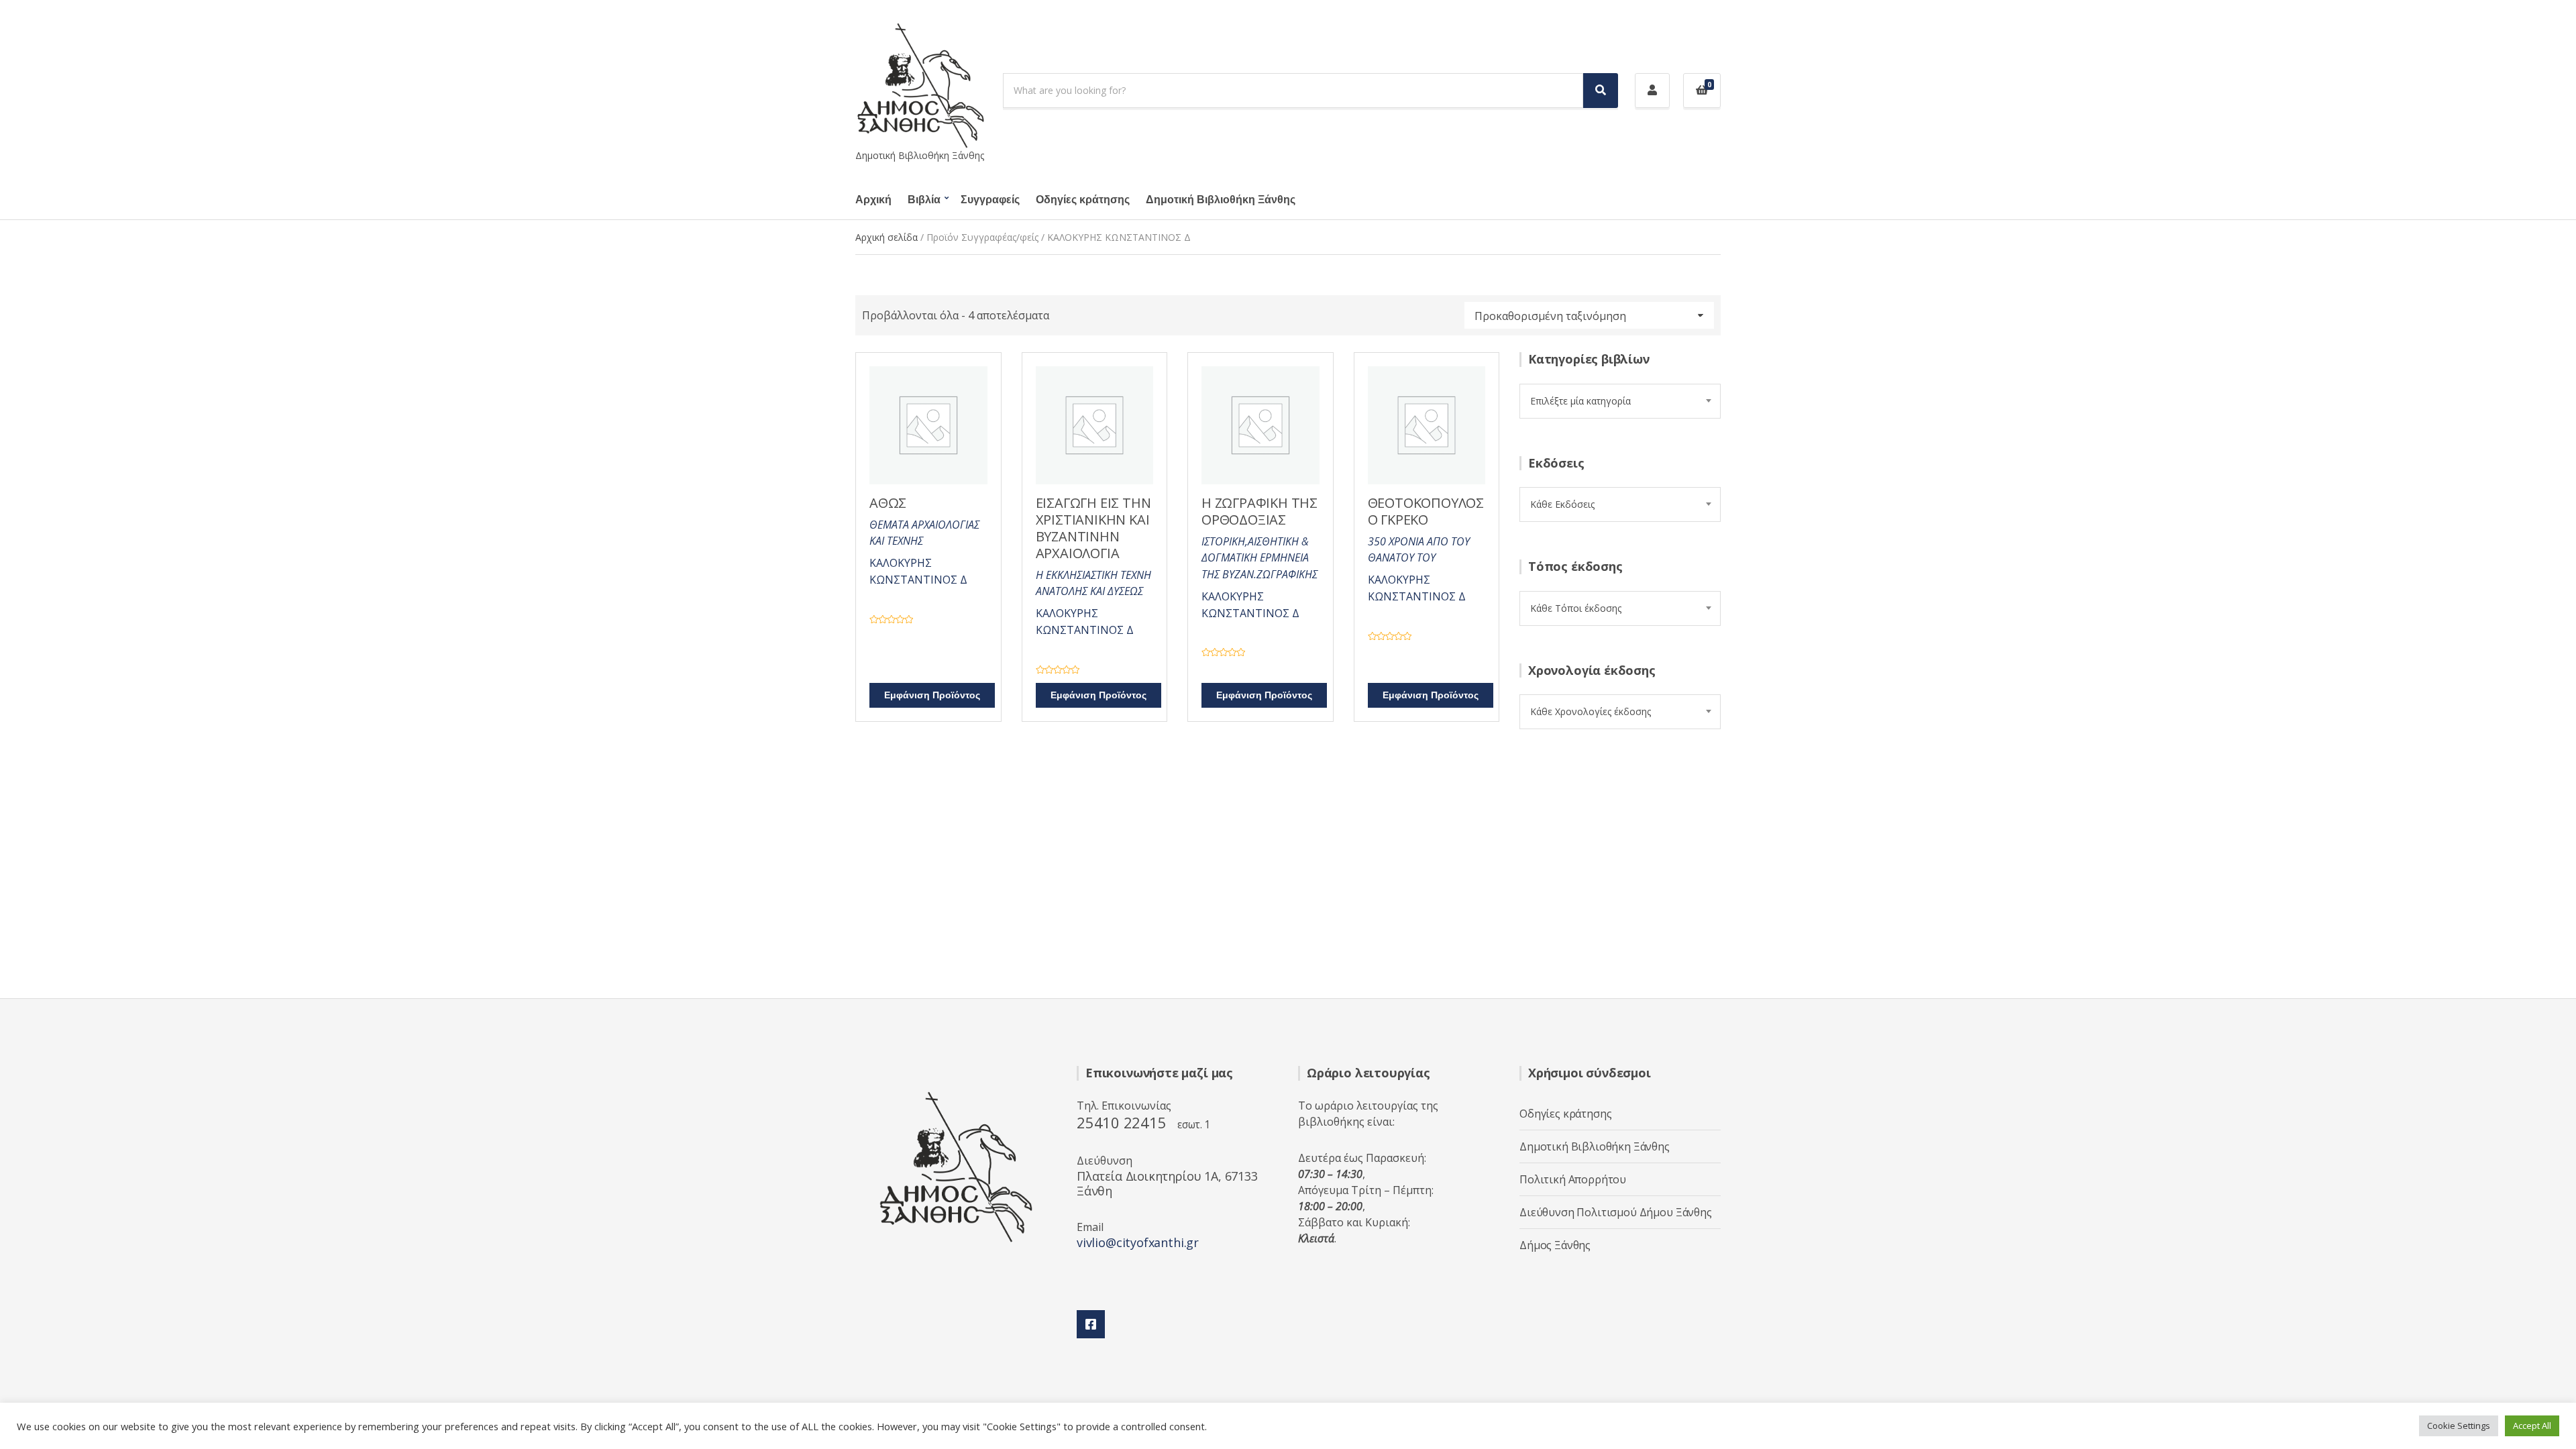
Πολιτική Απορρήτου (1573, 1179)
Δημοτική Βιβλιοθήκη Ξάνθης (1221, 200)
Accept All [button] (2532, 1426)
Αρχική (873, 200)
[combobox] (1620, 401)
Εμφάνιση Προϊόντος (932, 695)
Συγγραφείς (990, 200)
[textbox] (1620, 401)
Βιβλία (924, 200)
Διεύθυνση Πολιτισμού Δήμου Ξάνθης (1616, 1212)
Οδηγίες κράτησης (1083, 200)
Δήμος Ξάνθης (1555, 1245)
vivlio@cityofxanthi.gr (1138, 1242)
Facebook (1091, 1324)
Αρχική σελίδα (887, 237)
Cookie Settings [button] (2459, 1426)
